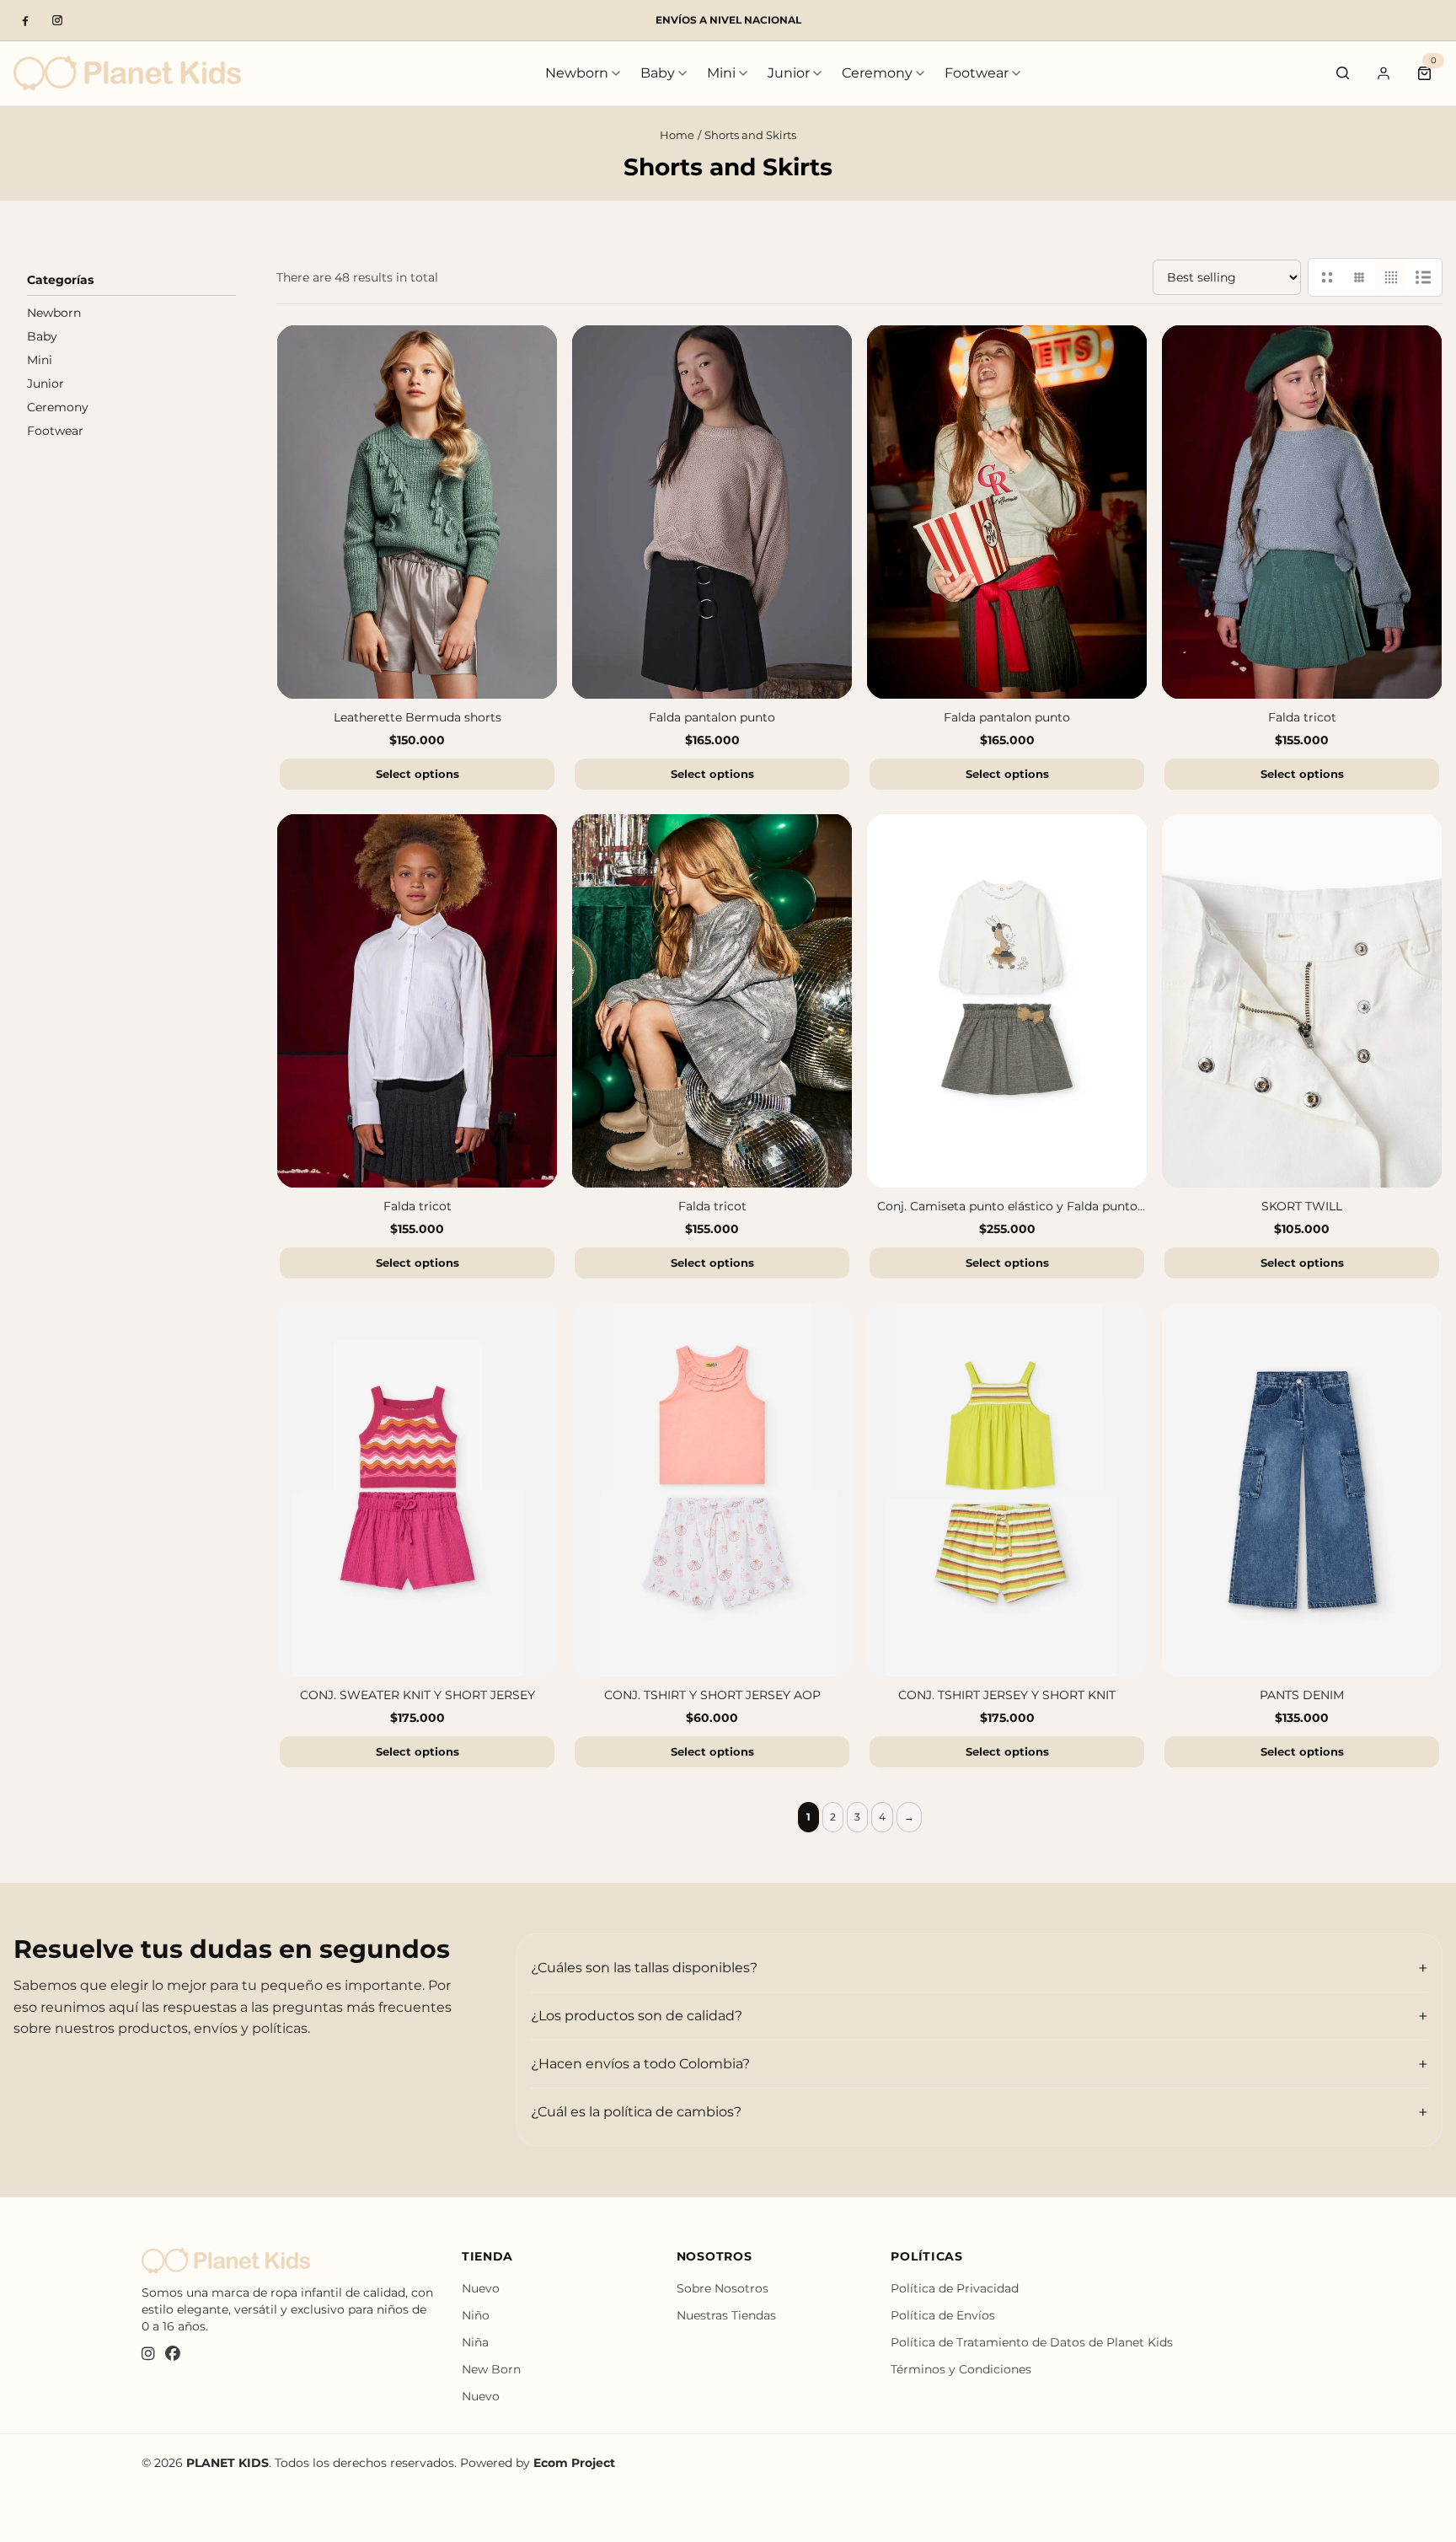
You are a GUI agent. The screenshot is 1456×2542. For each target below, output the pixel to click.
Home (677, 135)
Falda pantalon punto (712, 718)
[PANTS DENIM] (1302, 1490)
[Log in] (1384, 73)
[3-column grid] (1359, 277)
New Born (491, 2369)
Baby (658, 73)
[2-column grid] (1327, 277)
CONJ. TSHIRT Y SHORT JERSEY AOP (712, 1696)
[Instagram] (57, 20)
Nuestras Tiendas (726, 2315)
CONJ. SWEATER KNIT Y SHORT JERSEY (418, 1696)
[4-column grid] (1391, 277)
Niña (475, 2342)
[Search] (1343, 73)
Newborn (577, 73)
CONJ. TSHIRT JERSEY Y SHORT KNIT (1007, 1696)
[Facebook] (25, 20)
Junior (789, 73)
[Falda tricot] (1302, 512)
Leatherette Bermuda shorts (418, 718)
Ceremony (877, 73)
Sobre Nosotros (723, 2288)
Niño (476, 2315)
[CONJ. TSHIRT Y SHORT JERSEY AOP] (712, 1490)
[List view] (1423, 277)
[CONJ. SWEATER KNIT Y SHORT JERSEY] (417, 1490)
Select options (418, 774)
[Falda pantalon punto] (712, 512)
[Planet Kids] (127, 73)
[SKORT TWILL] (1302, 1001)
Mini (721, 73)
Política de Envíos (943, 2315)
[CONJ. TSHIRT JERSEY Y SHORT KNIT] (1007, 1490)
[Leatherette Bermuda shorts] (417, 512)
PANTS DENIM (1302, 1696)
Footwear (977, 73)
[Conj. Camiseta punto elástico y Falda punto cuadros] (1007, 1001)
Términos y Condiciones (961, 2369)
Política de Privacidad (955, 2288)
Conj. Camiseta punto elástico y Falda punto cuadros (1007, 1207)
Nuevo (481, 2288)
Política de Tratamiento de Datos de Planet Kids (1032, 2342)
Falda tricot (1302, 718)
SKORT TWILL (1302, 1207)
